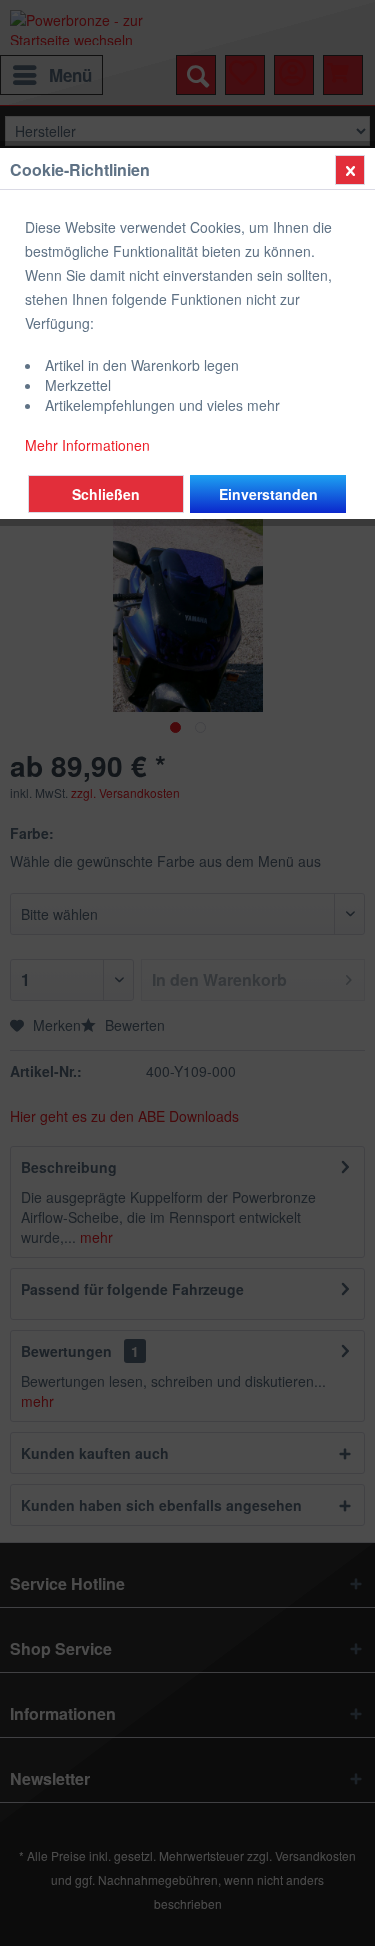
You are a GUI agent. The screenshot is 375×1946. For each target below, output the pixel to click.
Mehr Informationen (87, 445)
